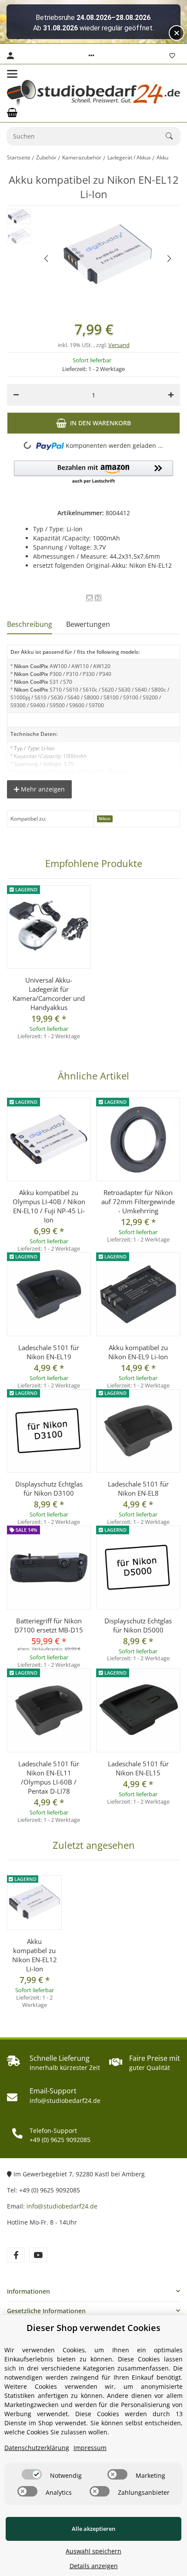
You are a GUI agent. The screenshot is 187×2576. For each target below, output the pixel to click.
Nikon (105, 819)
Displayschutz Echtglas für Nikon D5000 (138, 1625)
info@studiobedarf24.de (62, 2206)
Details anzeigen (94, 2566)
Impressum (90, 2448)
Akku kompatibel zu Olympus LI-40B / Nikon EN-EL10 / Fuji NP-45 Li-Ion (49, 1206)
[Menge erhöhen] (171, 395)
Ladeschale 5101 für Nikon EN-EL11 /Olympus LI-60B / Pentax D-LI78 (49, 1777)
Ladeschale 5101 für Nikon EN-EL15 (138, 1768)
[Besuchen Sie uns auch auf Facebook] (16, 2255)
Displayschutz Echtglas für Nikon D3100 (49, 1488)
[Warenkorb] (12, 113)
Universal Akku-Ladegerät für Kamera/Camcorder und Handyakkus (49, 994)
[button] (91, 56)
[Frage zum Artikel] (98, 598)
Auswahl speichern (93, 2551)
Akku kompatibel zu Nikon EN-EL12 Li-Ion (35, 1955)
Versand (119, 345)
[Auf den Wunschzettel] (89, 598)
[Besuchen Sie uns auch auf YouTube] (38, 2255)
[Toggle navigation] (12, 74)
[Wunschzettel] (172, 56)
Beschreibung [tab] (30, 624)
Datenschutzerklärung (37, 2448)
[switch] (32, 2474)
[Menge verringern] (16, 395)
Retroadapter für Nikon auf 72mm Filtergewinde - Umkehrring (138, 1202)
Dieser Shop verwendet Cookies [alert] (93, 2328)
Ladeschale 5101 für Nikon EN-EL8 (138, 1488)
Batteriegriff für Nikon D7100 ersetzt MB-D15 (49, 1625)
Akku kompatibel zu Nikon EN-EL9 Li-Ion (138, 1352)
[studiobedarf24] (93, 93)
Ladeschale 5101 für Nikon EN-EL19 (49, 1352)
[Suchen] (173, 136)
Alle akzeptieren (93, 2529)
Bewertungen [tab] (88, 624)
